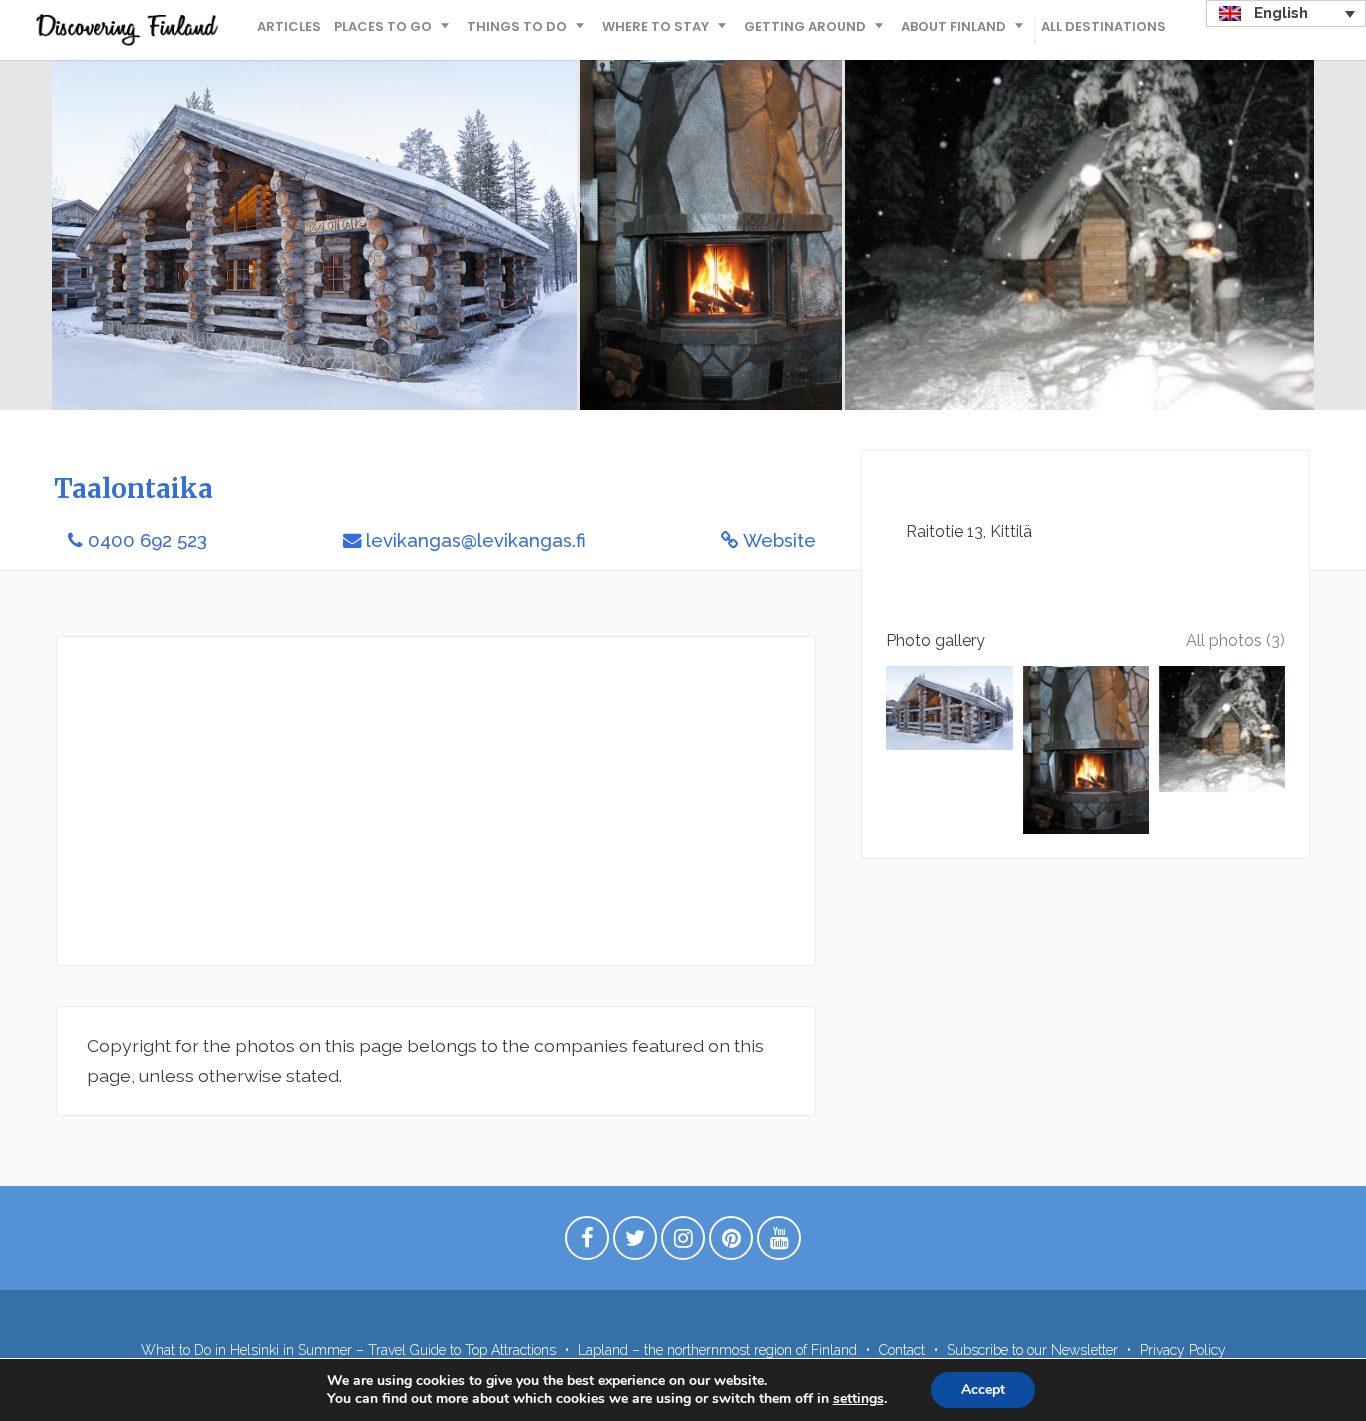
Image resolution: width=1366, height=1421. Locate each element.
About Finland (953, 26)
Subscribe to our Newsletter (1032, 1350)
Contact (902, 1350)
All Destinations (1103, 26)
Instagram (683, 1243)
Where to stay (655, 26)
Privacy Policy (1183, 1350)
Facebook (587, 1243)
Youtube (779, 1243)
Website (779, 540)
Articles (289, 26)
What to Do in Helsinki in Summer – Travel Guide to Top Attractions (348, 1350)
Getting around (805, 26)
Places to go (383, 26)
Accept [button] (983, 1389)
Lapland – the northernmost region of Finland (717, 1350)
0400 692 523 (147, 540)
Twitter (635, 1243)
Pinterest (731, 1243)
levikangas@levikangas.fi (476, 540)
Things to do (517, 26)
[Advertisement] (436, 801)
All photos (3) (1235, 640)
